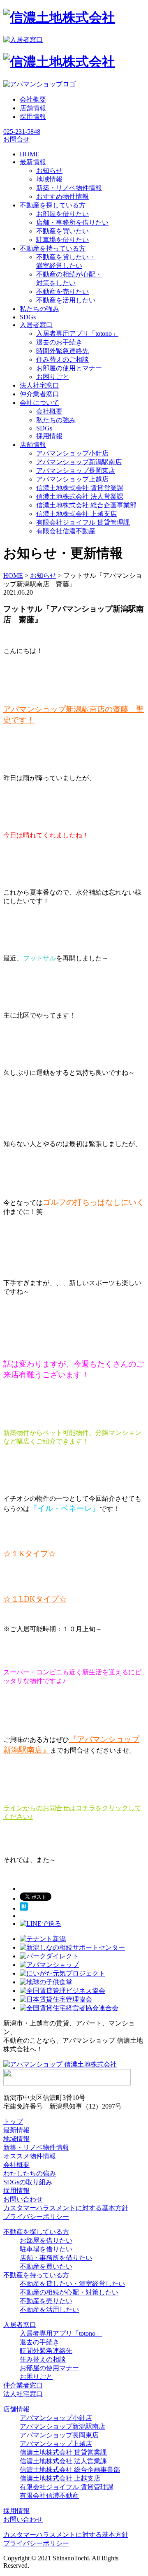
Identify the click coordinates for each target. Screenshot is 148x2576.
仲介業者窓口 (23, 2385)
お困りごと (53, 377)
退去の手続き (39, 2342)
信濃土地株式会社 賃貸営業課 (80, 488)
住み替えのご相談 (62, 359)
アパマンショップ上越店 (72, 479)
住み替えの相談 (43, 2359)
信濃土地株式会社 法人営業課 (80, 496)
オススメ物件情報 (30, 2156)
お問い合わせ (23, 2199)
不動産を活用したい (66, 300)
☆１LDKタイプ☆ (35, 1599)
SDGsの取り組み (28, 2182)
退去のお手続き (59, 342)
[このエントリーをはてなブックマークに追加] (24, 1908)
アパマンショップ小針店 (72, 453)
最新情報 (16, 2130)
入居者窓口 (20, 2325)
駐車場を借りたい (62, 240)
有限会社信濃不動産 (66, 531)
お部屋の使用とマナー (69, 368)
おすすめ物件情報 (62, 196)
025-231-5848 (22, 131)
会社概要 (33, 99)
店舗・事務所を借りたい (72, 222)
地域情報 (49, 179)
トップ (13, 2121)
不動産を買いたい (62, 231)
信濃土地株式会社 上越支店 (76, 514)
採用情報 (33, 117)
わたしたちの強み (30, 2173)
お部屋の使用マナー (49, 2368)
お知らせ (49, 171)
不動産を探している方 (36, 2232)
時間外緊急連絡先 (62, 351)
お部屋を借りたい (62, 214)
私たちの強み (56, 420)
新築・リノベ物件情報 (69, 188)
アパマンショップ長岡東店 (76, 471)
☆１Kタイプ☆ (30, 1554)
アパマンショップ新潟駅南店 (79, 462)
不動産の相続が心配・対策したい (69, 2292)
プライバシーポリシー (36, 2217)
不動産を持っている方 (36, 2275)
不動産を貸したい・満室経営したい (72, 2284)
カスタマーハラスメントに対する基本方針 (66, 2208)
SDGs (44, 428)
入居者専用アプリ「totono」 (77, 334)
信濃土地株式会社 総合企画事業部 (86, 505)
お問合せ (16, 139)
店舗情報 (33, 108)
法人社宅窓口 (23, 2394)
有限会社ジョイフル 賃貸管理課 (83, 522)
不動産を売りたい (62, 292)
